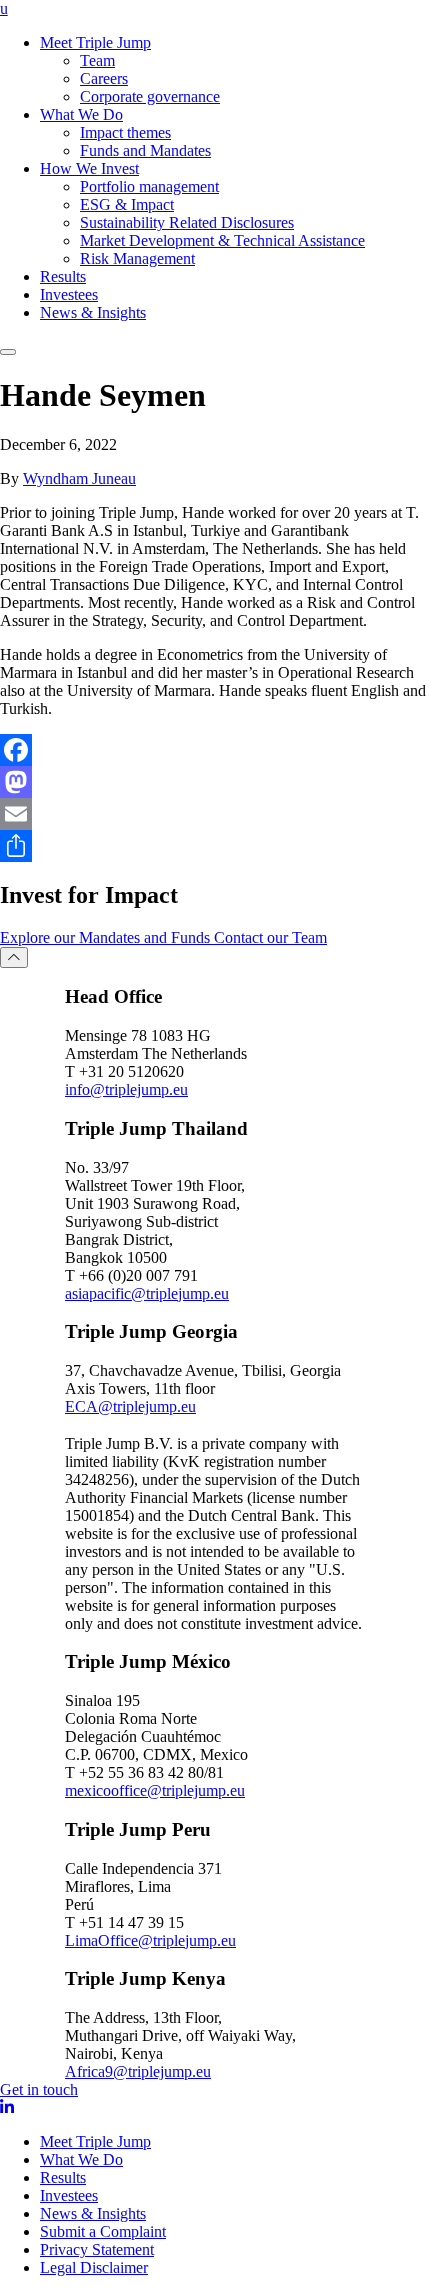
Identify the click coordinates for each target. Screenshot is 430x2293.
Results (63, 276)
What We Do (81, 114)
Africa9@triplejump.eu (138, 2071)
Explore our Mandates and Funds (107, 937)
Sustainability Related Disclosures (187, 222)
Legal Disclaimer (94, 2267)
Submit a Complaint (103, 2231)
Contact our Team (270, 937)
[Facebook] (215, 750)
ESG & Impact (127, 204)
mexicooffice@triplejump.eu (155, 1790)
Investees (69, 294)
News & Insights (93, 312)
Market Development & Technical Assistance (222, 240)
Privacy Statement (97, 2249)
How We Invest (89, 168)
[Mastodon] (215, 782)
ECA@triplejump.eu (130, 1406)
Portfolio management (149, 186)
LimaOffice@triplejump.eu (150, 1940)
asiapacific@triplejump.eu (147, 1293)
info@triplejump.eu (126, 1089)
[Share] (215, 846)
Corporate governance (150, 96)
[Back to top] (14, 957)
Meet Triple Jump (95, 42)
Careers (104, 78)
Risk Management (137, 258)
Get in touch (39, 2089)
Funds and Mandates (145, 150)
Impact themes (125, 132)
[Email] (215, 814)
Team (97, 60)
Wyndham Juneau (79, 478)
